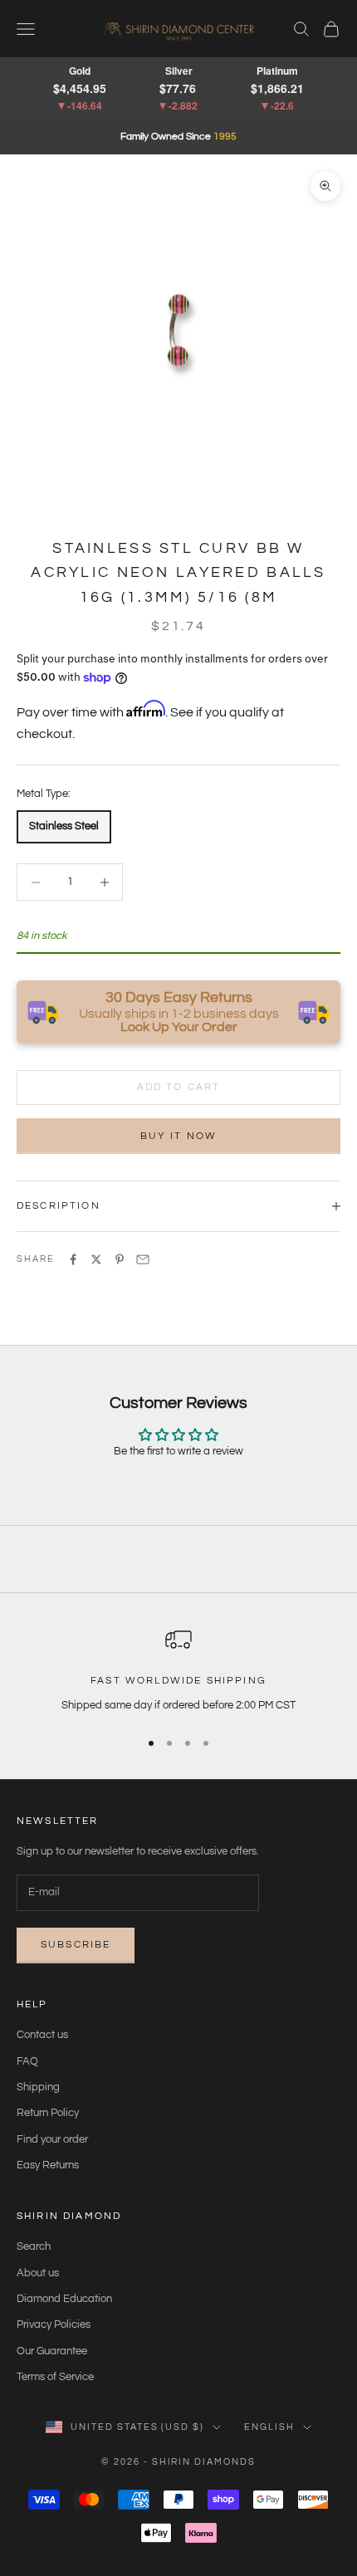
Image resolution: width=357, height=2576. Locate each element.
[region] (178, 1670)
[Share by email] (143, 1259)
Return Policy (48, 2113)
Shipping (38, 2087)
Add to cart (179, 1087)
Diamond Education (64, 2299)
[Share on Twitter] (96, 1259)
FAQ (27, 2061)
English (269, 2427)
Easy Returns (48, 2165)
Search (34, 2246)
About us (38, 2273)
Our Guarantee (52, 2351)
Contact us (42, 2035)
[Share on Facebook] (73, 1259)
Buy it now (179, 1136)
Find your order (52, 2139)
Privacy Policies (54, 2324)
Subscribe (76, 1945)
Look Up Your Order (179, 1027)
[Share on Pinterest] (120, 1259)
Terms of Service (55, 2377)
